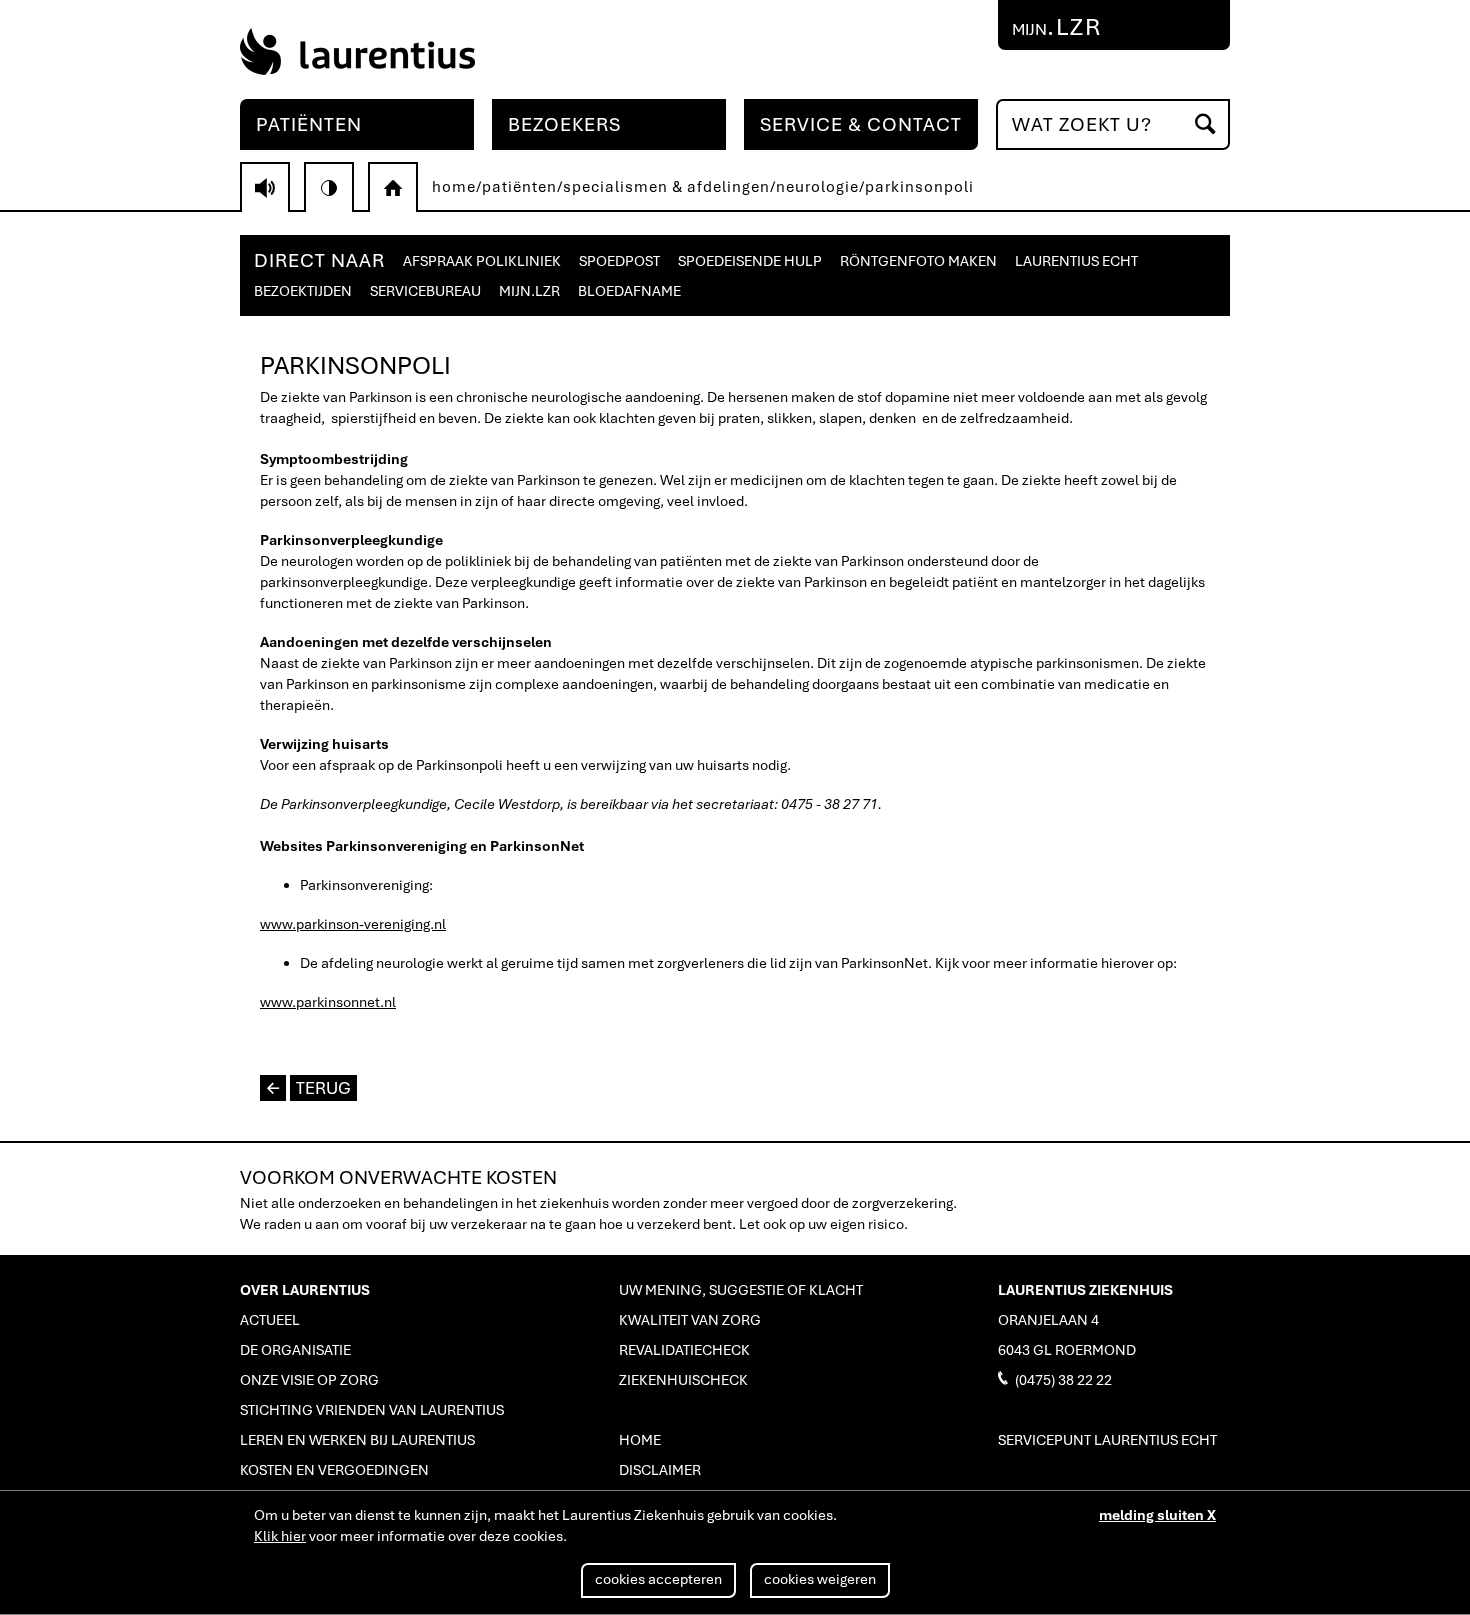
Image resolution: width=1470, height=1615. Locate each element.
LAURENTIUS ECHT (1076, 261)
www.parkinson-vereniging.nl (353, 924)
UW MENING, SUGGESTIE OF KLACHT (741, 1290)
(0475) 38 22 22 (1055, 1379)
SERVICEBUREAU (425, 291)
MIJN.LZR (529, 291)
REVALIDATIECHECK (684, 1350)
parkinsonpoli (919, 187)
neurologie (817, 187)
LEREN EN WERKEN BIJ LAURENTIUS (357, 1440)
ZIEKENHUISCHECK (683, 1380)
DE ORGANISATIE (295, 1350)
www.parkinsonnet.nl (328, 1002)
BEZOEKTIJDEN (303, 291)
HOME (640, 1440)
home (454, 187)
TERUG (309, 1088)
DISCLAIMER (660, 1470)
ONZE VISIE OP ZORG (309, 1380)
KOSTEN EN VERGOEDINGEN (334, 1470)
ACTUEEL (270, 1320)
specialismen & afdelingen (666, 187)
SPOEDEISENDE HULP (750, 261)
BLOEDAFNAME (629, 291)
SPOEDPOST (619, 261)
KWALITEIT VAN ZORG (690, 1320)
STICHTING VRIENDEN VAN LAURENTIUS (372, 1410)
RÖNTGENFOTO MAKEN (918, 261)
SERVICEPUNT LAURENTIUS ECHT (1107, 1440)
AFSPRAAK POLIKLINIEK (482, 261)
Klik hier (280, 1536)
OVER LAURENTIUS (305, 1290)
